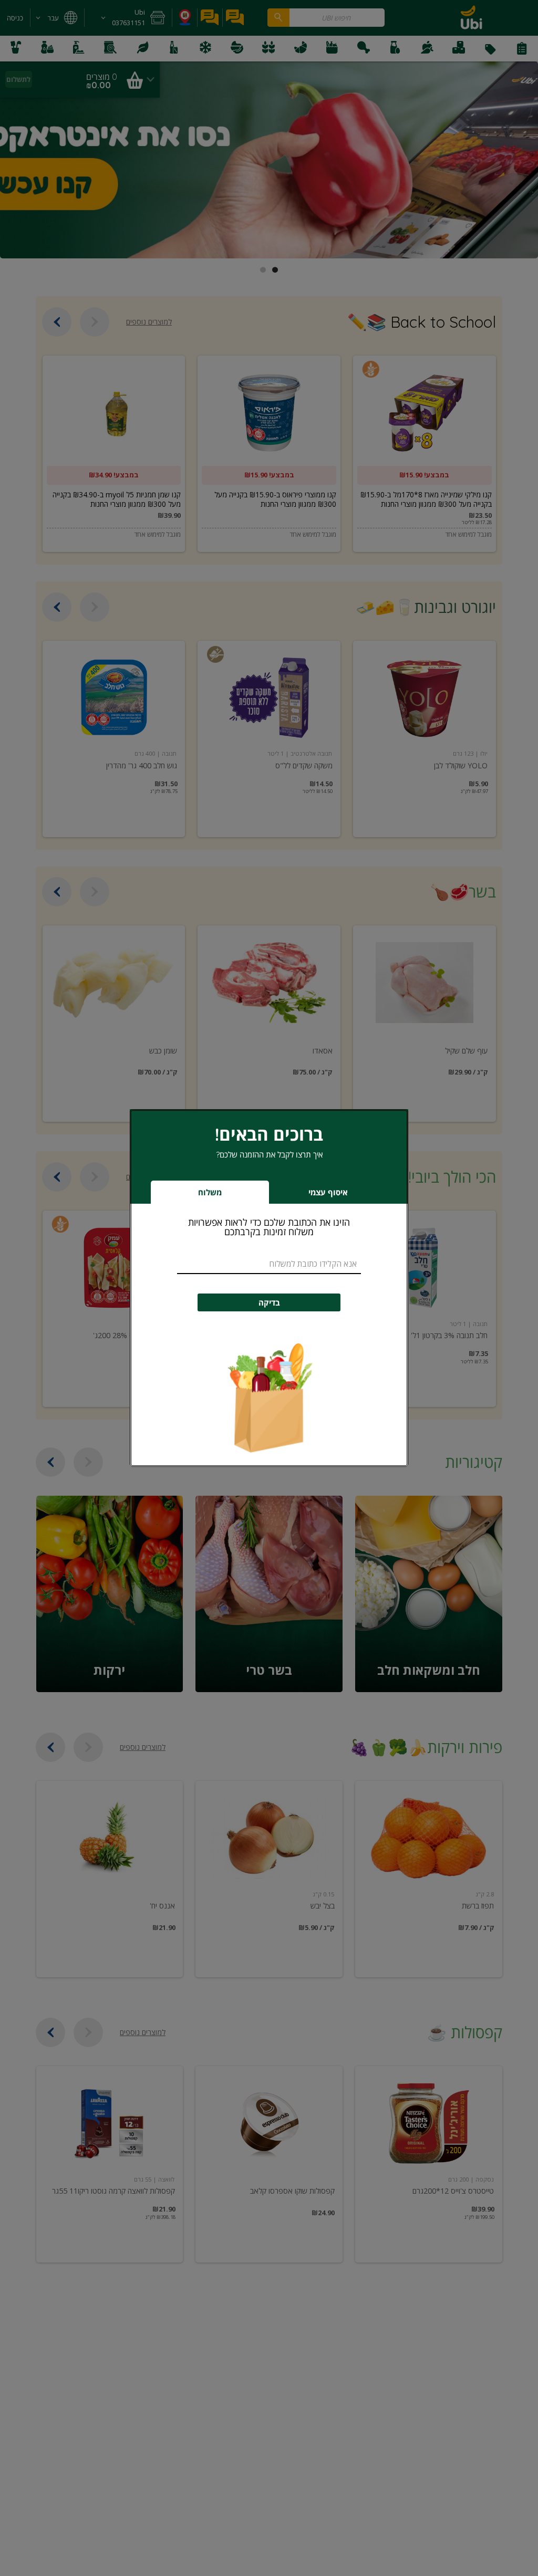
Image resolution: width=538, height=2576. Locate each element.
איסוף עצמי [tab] (312, 1195)
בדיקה (269, 1303)
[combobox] (269, 1264)
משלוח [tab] (210, 1192)
